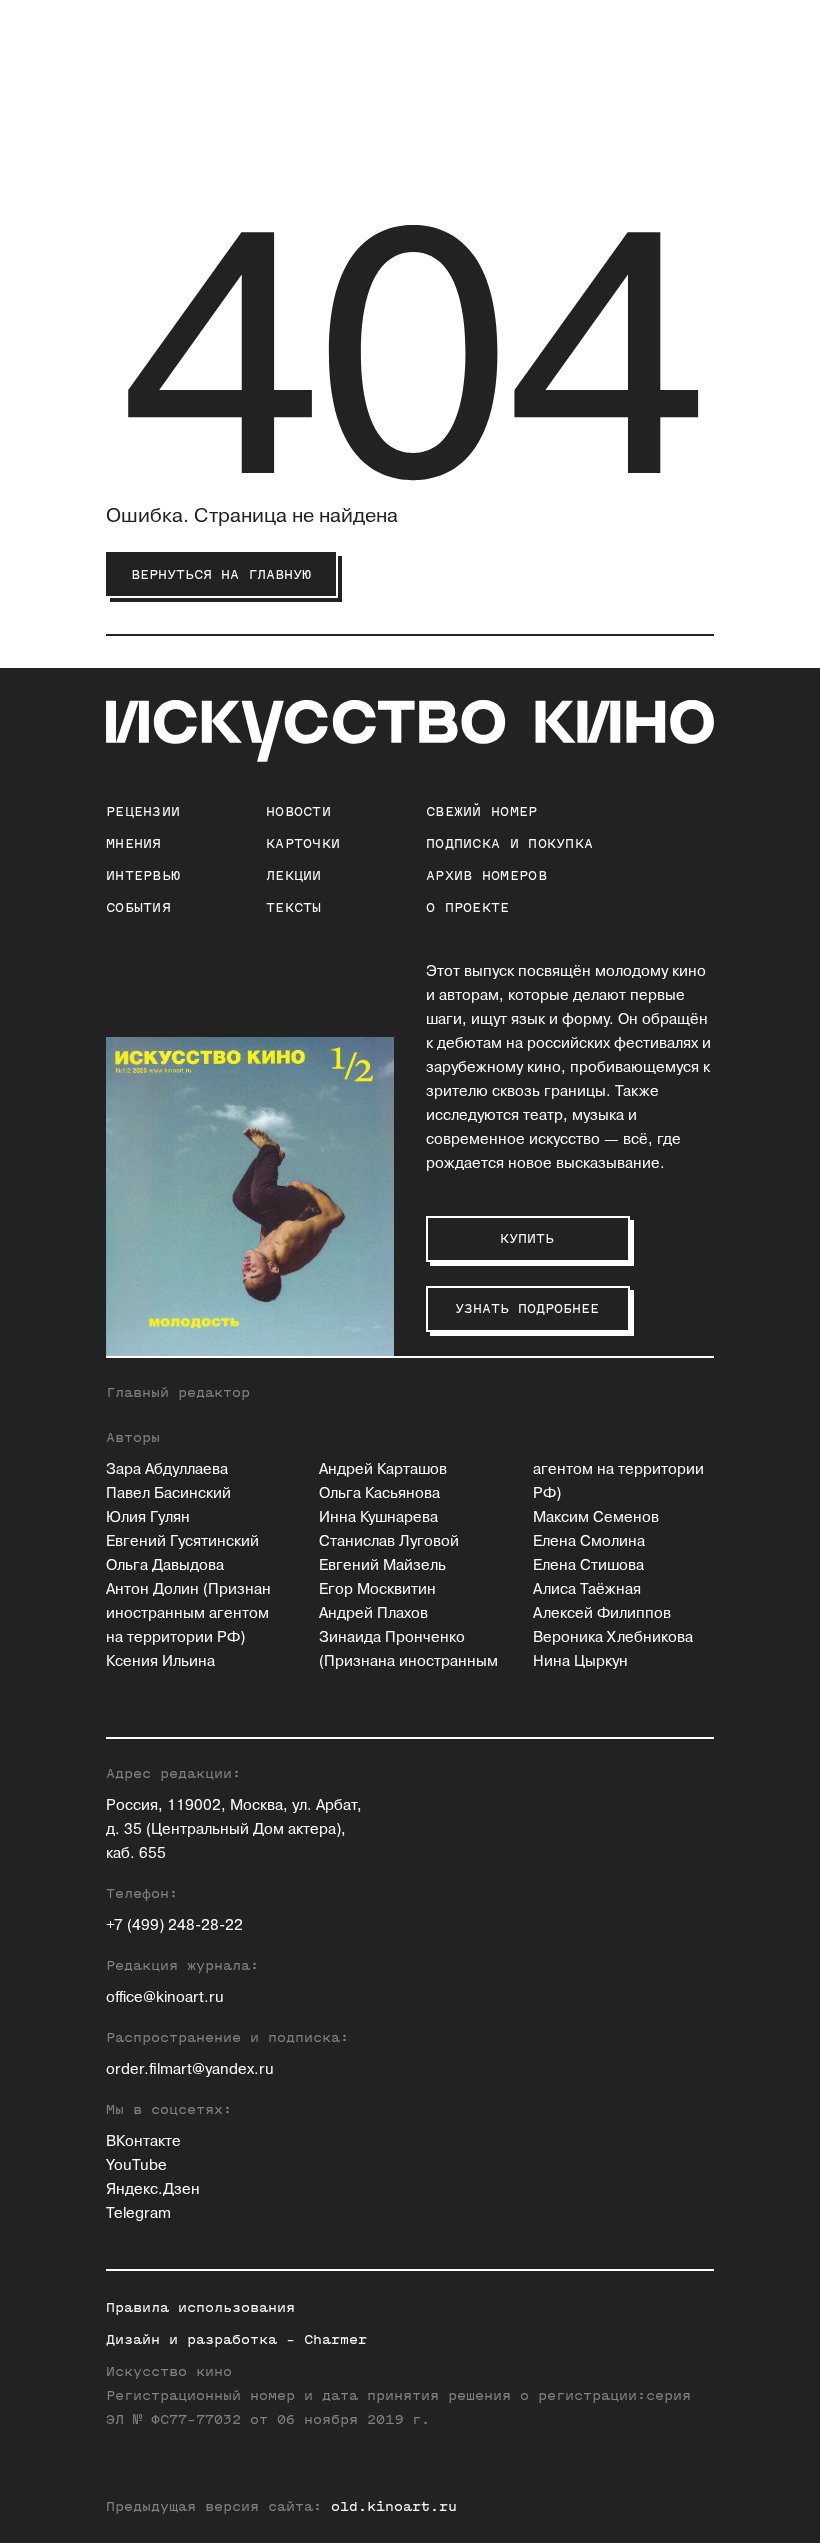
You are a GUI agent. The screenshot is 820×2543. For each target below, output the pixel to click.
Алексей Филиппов (602, 1613)
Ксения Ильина (160, 1661)
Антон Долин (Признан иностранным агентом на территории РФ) (188, 1613)
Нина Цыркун (580, 1661)
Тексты (294, 907)
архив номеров (486, 875)
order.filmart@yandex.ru (190, 2069)
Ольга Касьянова (379, 1493)
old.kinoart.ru (394, 2506)
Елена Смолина (589, 1541)
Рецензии (143, 811)
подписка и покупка (509, 843)
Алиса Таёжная (587, 1589)
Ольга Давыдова (165, 1565)
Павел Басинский (168, 1493)
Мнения (134, 843)
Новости (298, 811)
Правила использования (200, 2307)
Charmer (335, 2339)
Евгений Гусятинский (182, 1541)
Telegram (138, 2213)
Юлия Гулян (148, 1517)
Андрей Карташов (383, 1469)
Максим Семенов (596, 1517)
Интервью (143, 875)
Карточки (303, 843)
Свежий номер (482, 811)
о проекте (468, 907)
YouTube (136, 2165)
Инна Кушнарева (378, 1517)
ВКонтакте (143, 2141)
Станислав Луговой (389, 1541)
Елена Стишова (588, 1565)
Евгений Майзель (382, 1565)
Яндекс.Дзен (153, 2189)
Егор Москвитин (377, 1589)
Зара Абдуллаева (167, 1469)
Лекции (294, 875)
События (138, 907)
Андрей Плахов (373, 1613)
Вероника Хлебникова (613, 1637)
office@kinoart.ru (165, 1997)
